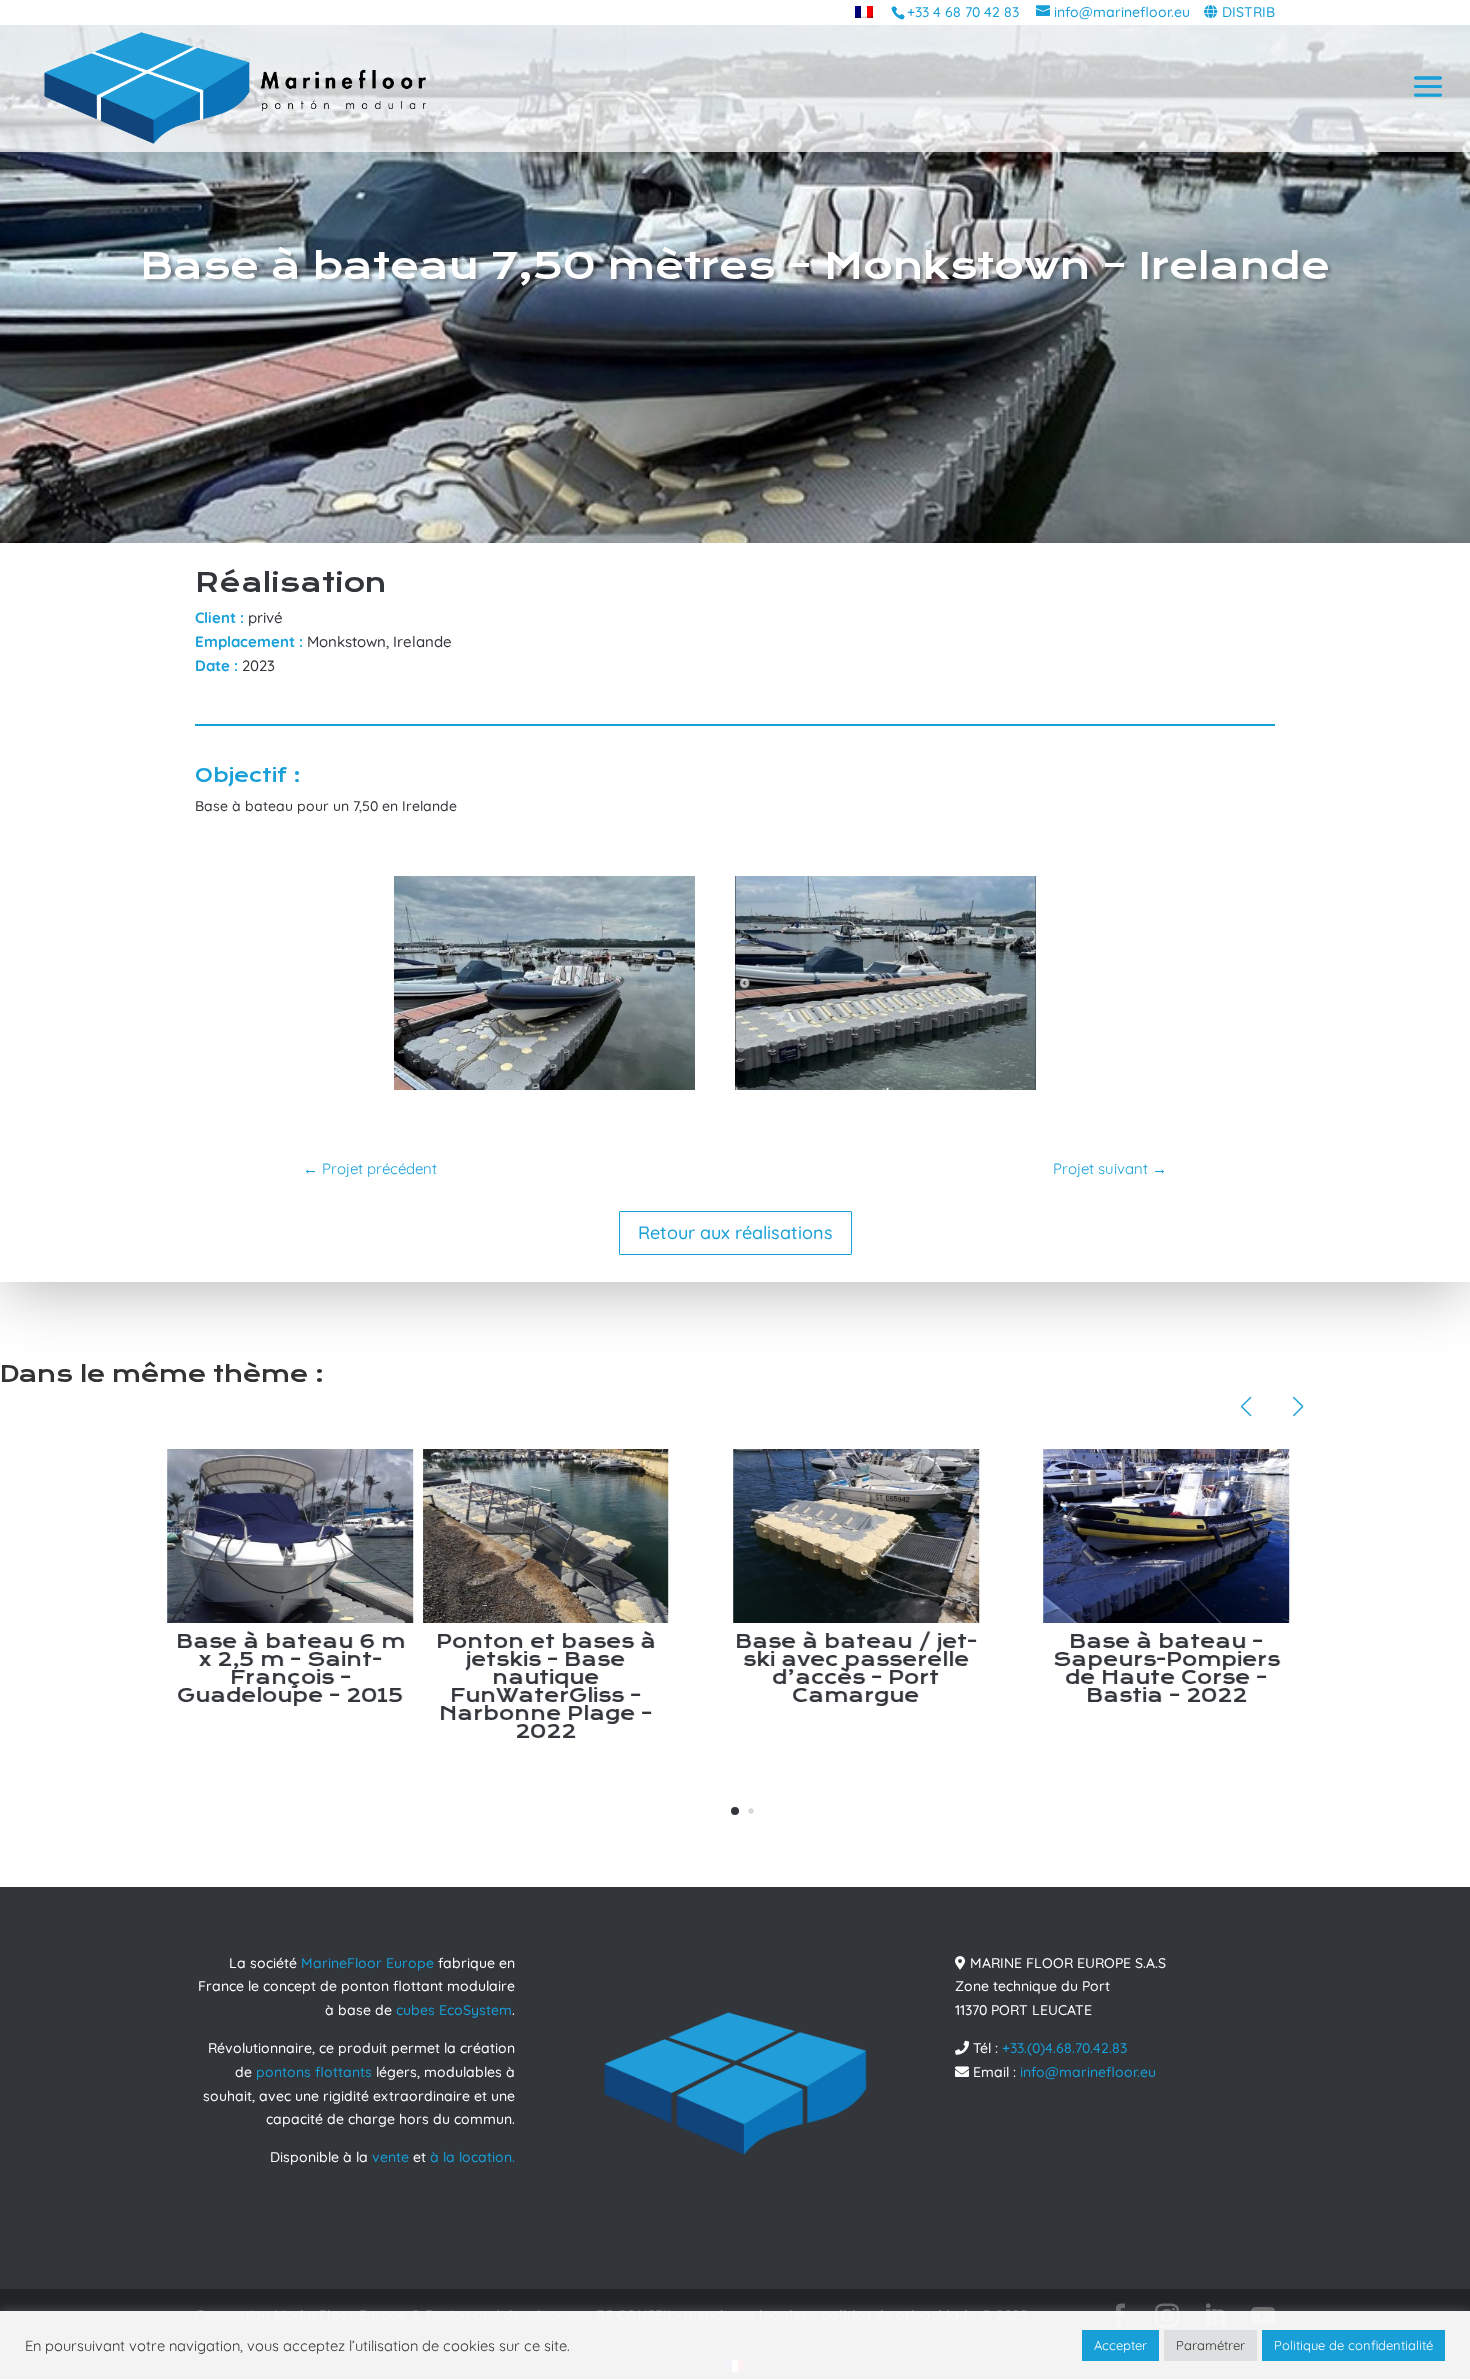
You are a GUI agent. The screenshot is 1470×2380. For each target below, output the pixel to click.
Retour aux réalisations (735, 1232)
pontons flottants (314, 2072)
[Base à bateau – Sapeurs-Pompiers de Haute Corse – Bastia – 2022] (889, 1536)
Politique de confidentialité (1353, 2345)
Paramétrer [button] (1210, 2345)
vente (390, 2157)
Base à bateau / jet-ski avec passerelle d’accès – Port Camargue (580, 1668)
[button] (735, 1811)
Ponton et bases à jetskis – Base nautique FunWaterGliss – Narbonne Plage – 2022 (270, 1686)
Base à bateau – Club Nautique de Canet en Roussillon (1200, 1659)
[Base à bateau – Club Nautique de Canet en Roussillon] (1199, 1536)
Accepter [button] (1120, 2345)
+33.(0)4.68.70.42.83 (1064, 2048)
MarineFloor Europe (367, 1963)
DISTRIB (1248, 12)
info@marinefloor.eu (1088, 2072)
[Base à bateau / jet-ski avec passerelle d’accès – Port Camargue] (579, 1536)
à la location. (472, 2157)
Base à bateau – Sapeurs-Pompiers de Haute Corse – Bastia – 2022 (890, 1668)
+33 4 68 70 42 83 (963, 12)
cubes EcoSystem (454, 2010)
